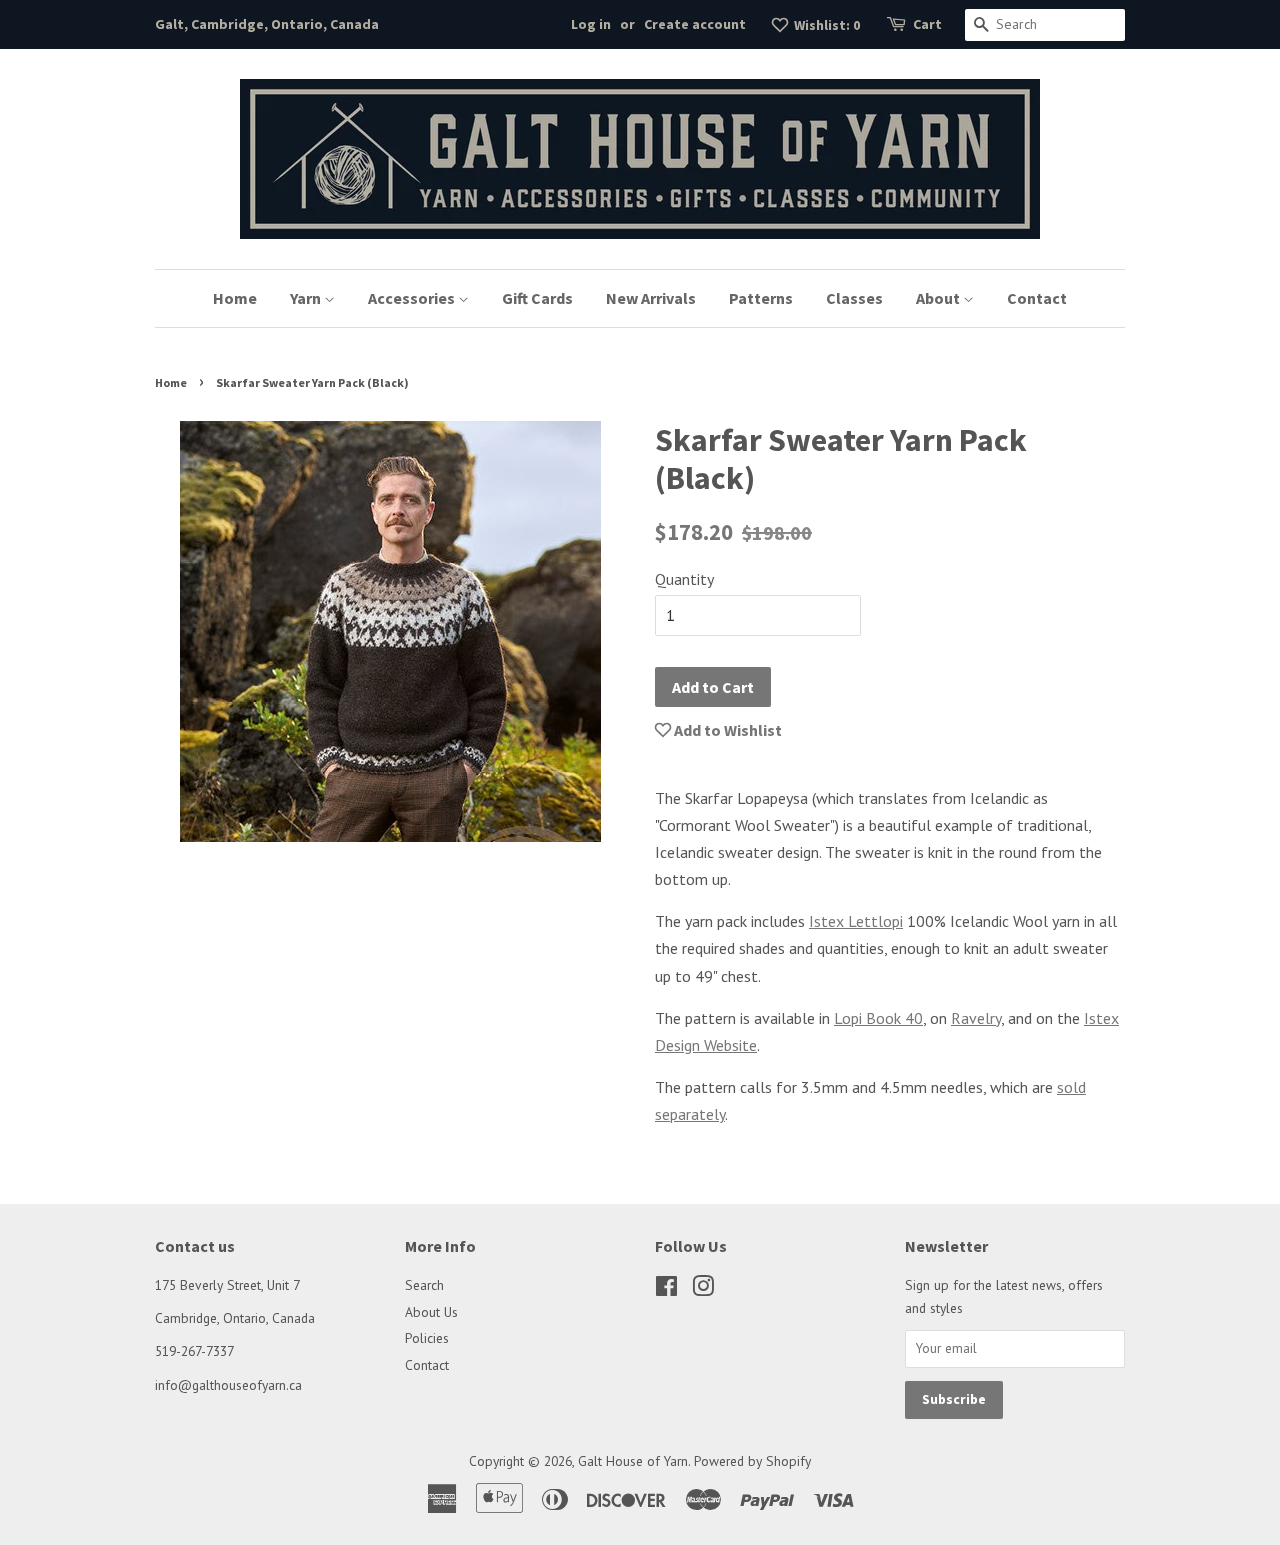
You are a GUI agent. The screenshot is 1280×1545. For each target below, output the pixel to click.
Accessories (413, 298)
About (939, 298)
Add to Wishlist (726, 730)
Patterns (761, 298)
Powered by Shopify (752, 1461)
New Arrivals (651, 298)
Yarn (307, 298)
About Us (431, 1312)
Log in (591, 24)
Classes (854, 298)
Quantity (684, 579)
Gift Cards (537, 298)
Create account (695, 24)
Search (424, 1285)
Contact (1037, 298)
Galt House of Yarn (633, 1461)
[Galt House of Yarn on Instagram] (703, 1290)
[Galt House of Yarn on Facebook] (666, 1290)
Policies (427, 1338)
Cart (927, 24)
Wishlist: (825, 25)
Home (235, 298)
